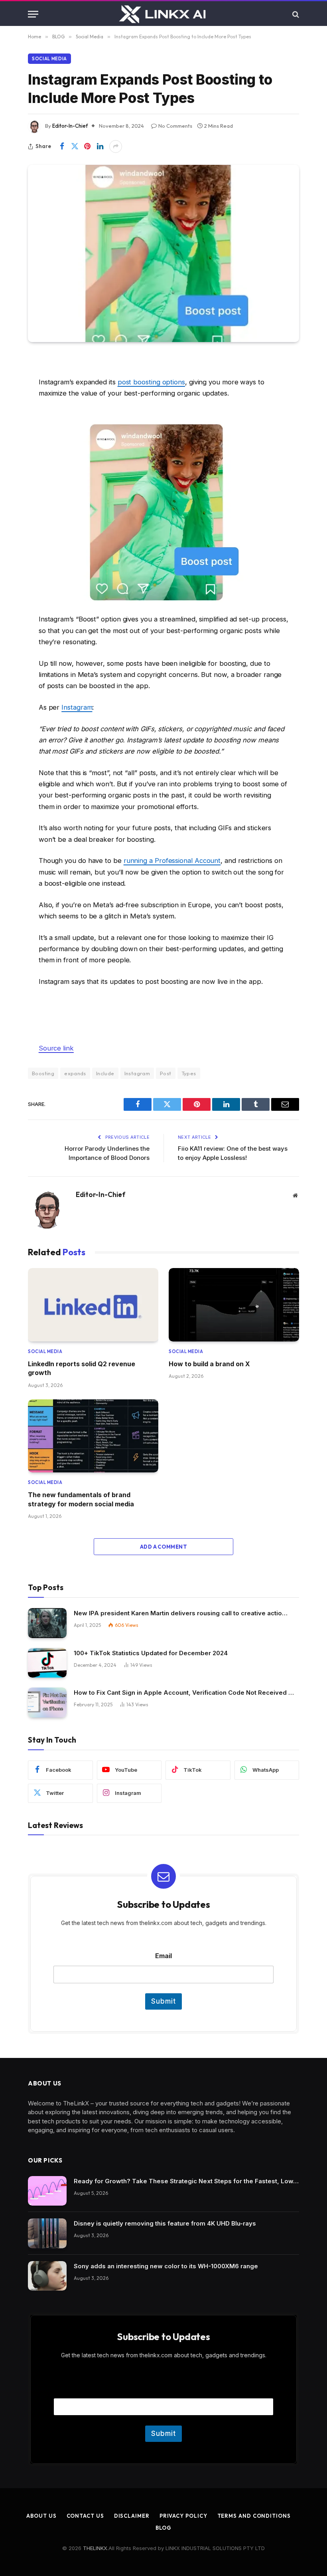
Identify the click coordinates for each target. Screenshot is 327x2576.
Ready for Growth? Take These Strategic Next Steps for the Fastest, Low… (186, 2181)
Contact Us (85, 2516)
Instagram (77, 707)
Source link (56, 1048)
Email (163, 1956)
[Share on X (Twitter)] (75, 146)
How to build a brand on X (209, 1364)
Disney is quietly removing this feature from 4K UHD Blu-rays (165, 2223)
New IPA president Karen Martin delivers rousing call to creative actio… (181, 1613)
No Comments (175, 126)
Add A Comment (163, 1547)
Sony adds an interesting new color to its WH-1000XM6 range (166, 2266)
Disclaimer (132, 2516)
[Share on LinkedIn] (100, 146)
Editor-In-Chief (70, 126)
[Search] (295, 14)
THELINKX (95, 2548)
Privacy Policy (183, 2516)
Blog (164, 2528)
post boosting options (151, 382)
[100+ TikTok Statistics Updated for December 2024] (47, 1663)
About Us (41, 2516)
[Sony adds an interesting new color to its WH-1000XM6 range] (47, 2276)
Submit (163, 2001)
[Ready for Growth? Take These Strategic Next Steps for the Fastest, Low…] (47, 2191)
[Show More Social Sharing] (116, 146)
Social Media (49, 59)
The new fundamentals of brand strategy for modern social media (81, 1499)
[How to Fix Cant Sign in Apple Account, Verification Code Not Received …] (47, 1702)
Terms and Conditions (254, 2516)
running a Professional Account (172, 861)
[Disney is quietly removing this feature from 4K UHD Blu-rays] (47, 2233)
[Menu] (33, 14)
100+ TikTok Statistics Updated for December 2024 (151, 1653)
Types (189, 1073)
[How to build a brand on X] (234, 1305)
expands (75, 1073)
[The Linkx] (163, 14)
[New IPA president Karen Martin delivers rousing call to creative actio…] (47, 1623)
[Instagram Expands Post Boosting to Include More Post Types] (163, 253)
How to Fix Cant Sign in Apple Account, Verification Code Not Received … (184, 1693)
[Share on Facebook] (62, 146)
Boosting (43, 1073)
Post (166, 1073)
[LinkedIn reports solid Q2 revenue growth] (93, 1305)
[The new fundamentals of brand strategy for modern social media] (93, 1436)
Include (105, 1073)
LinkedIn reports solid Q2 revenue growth (82, 1368)
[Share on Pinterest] (87, 146)
